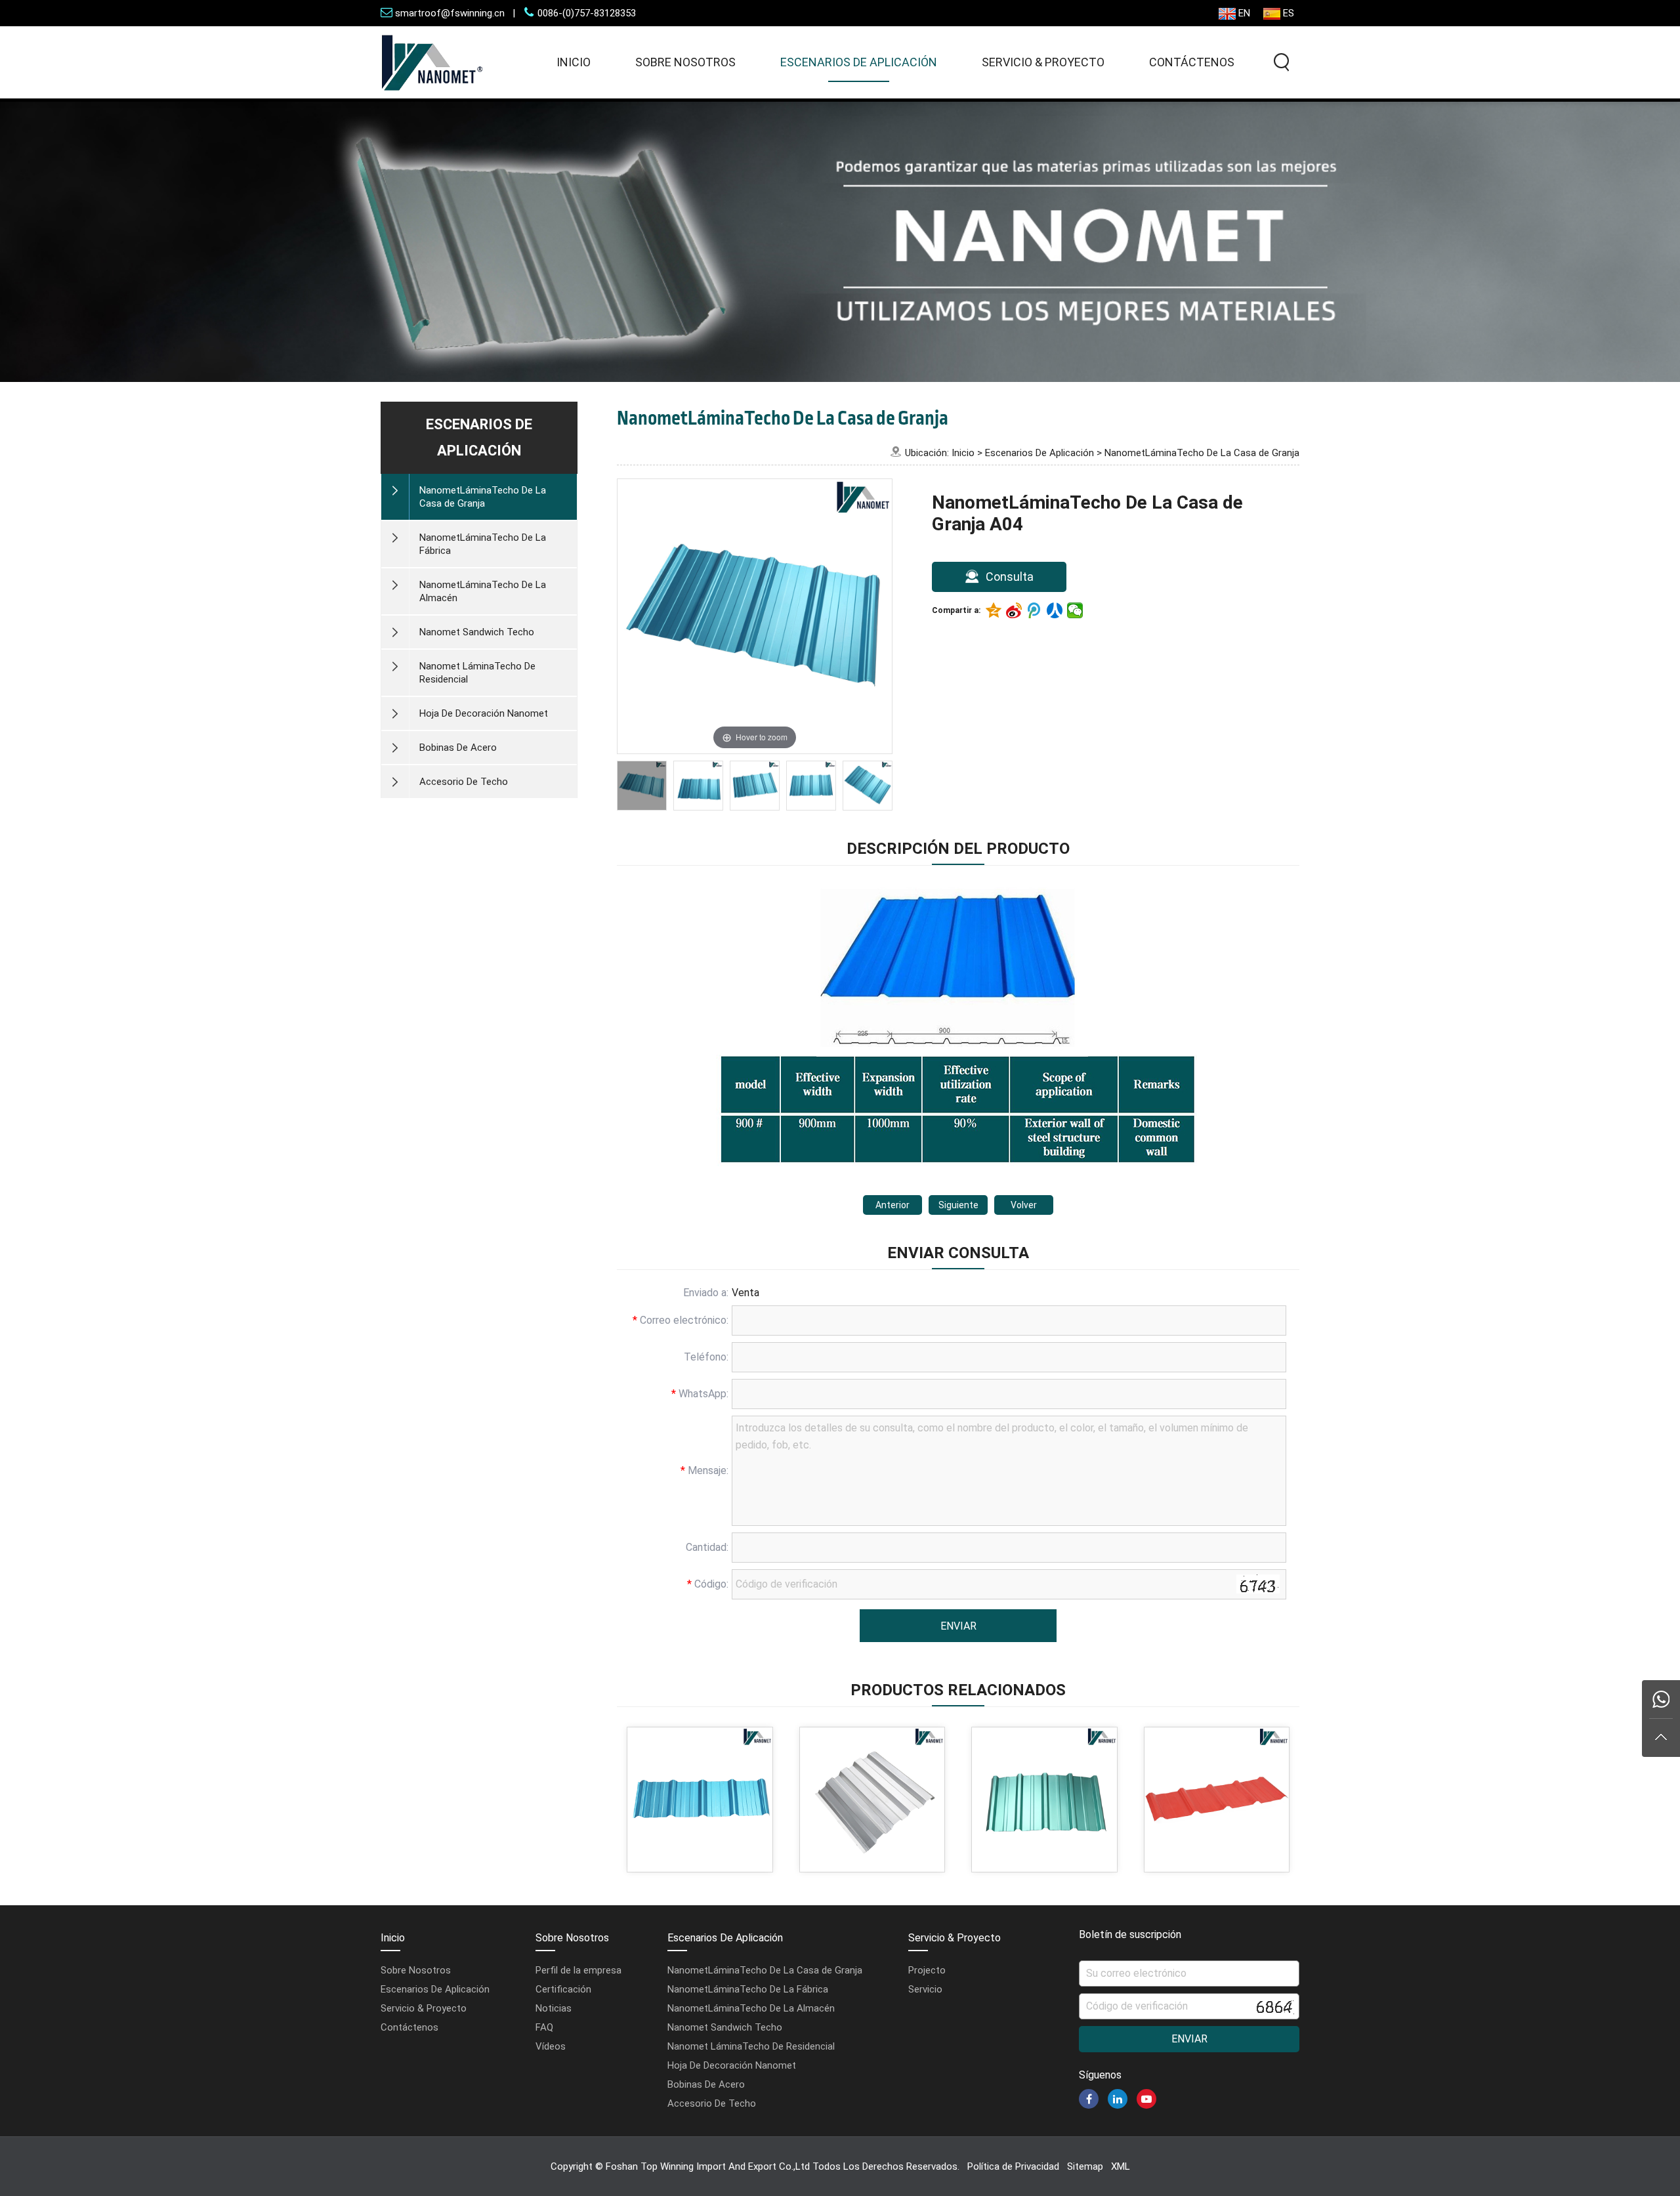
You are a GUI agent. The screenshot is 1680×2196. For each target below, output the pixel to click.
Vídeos (551, 2046)
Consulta (1008, 577)
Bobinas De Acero (706, 2084)
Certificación (563, 1989)
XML (1121, 2166)
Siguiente (958, 1205)
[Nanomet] (432, 95)
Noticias (554, 2008)
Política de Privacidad (1013, 2166)
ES (1289, 13)
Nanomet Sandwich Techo (725, 2027)
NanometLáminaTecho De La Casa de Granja (1202, 453)
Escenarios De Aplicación (859, 62)
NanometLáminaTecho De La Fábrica (748, 1989)
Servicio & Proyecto (1043, 62)
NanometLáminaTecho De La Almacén (751, 2008)
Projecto (927, 1970)
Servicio (925, 1989)
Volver (1024, 1205)
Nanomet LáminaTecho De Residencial (751, 2046)
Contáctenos (1192, 62)
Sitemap (1085, 2166)
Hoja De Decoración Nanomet (732, 2065)
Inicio (574, 62)
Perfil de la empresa (578, 1970)
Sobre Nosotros (685, 62)
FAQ (544, 2027)
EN (1244, 13)
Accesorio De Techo (712, 2103)
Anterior (892, 1205)
